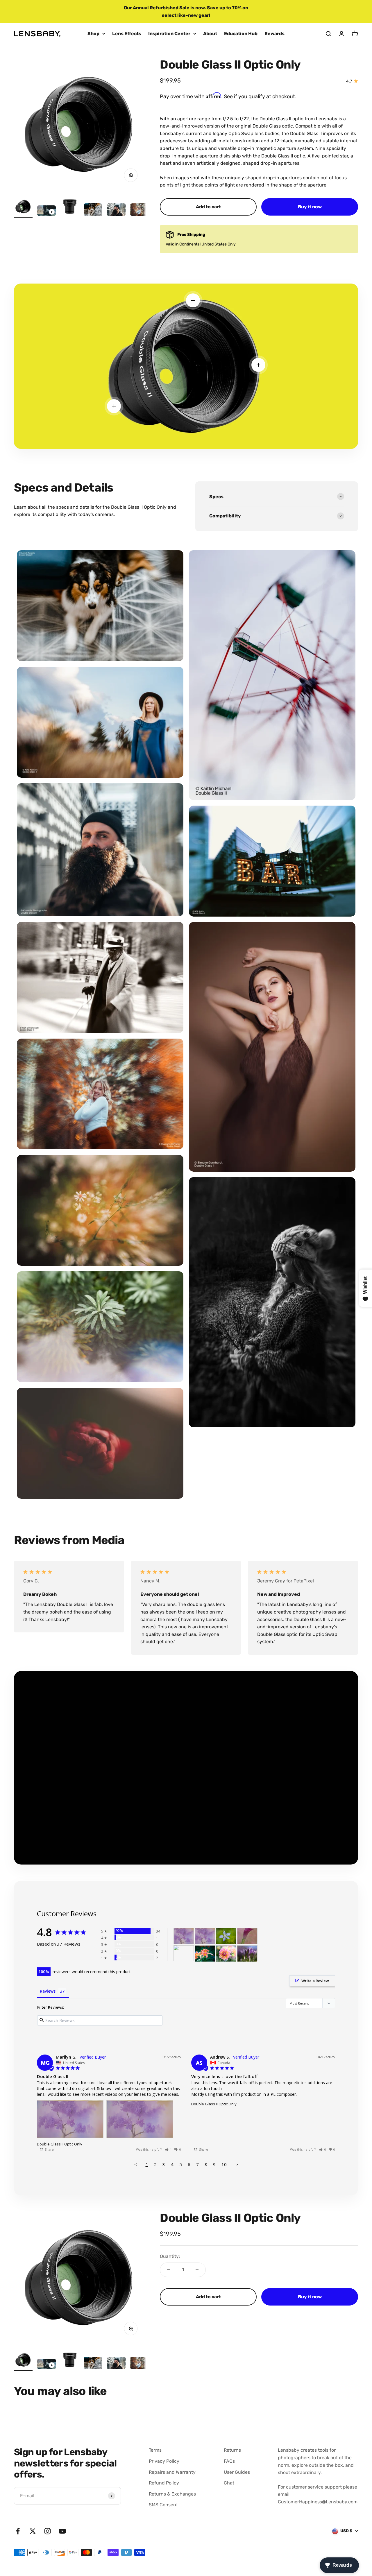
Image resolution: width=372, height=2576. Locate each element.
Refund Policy (164, 2483)
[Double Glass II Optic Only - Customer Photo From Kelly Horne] (226, 1954)
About (210, 34)
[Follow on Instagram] (48, 2531)
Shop (93, 34)
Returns (232, 2450)
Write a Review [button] (315, 1981)
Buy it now (310, 207)
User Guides (237, 2472)
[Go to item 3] (70, 207)
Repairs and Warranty (172, 2472)
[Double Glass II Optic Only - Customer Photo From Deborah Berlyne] (226, 1936)
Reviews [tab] (48, 1991)
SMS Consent (163, 2505)
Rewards (274, 34)
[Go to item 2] (46, 211)
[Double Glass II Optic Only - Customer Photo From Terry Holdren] (247, 1936)
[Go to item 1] (23, 207)
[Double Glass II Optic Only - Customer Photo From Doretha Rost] (184, 1954)
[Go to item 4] (93, 210)
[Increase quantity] (197, 2270)
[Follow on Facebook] (18, 2531)
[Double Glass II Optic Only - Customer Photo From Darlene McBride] (247, 1954)
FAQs (229, 2461)
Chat (229, 2483)
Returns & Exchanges (172, 2494)
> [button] (237, 2164)
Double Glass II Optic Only (60, 2144)
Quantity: (170, 2256)
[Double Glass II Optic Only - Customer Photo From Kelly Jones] (205, 1954)
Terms (155, 2450)
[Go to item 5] (116, 210)
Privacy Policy (164, 2461)
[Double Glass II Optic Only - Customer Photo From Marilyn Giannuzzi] (184, 1936)
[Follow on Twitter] (33, 2531)
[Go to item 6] (139, 210)
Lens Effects (127, 34)
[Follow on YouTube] (62, 2531)
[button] (169, 2149)
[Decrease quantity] (169, 2270)
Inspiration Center (169, 34)
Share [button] (49, 2149)
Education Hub (241, 34)
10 (224, 2164)
